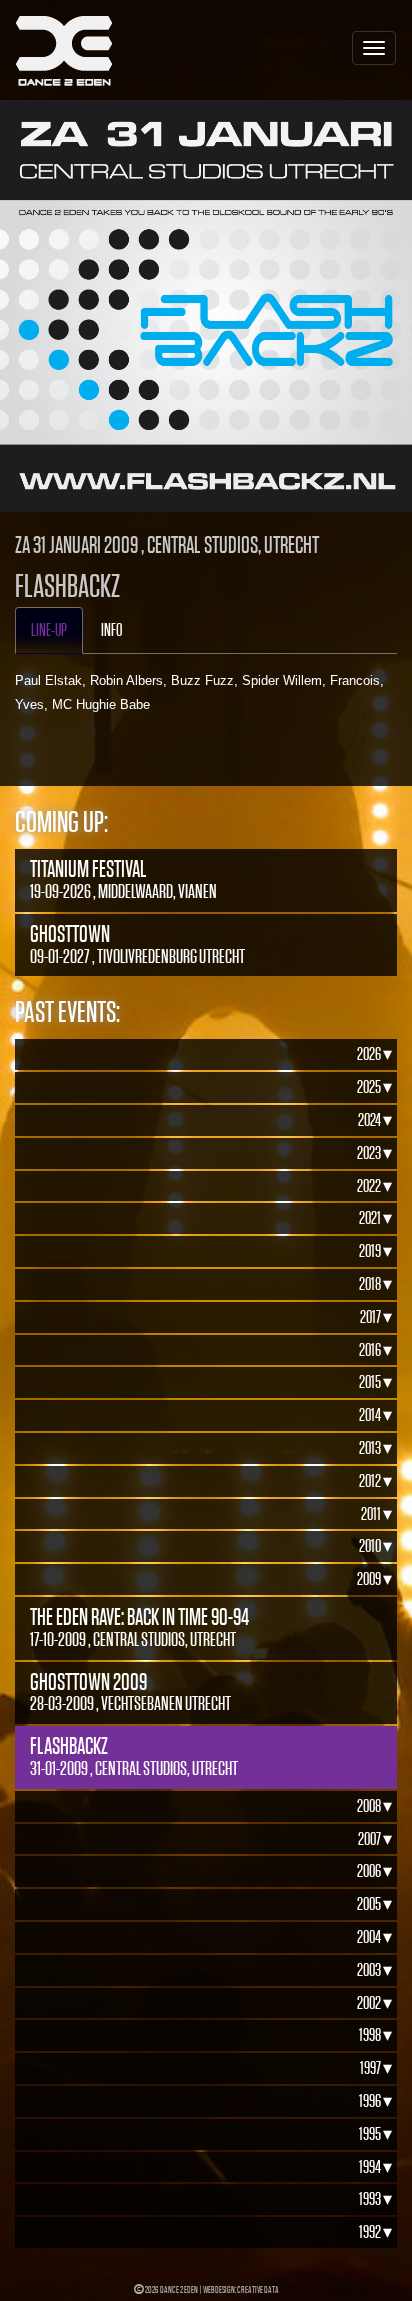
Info (112, 630)
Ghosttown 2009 (130, 1692)
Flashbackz (134, 1756)
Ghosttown (137, 944)
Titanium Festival (123, 879)
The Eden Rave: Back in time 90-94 (139, 1627)
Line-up (49, 630)
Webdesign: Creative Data (241, 2289)
